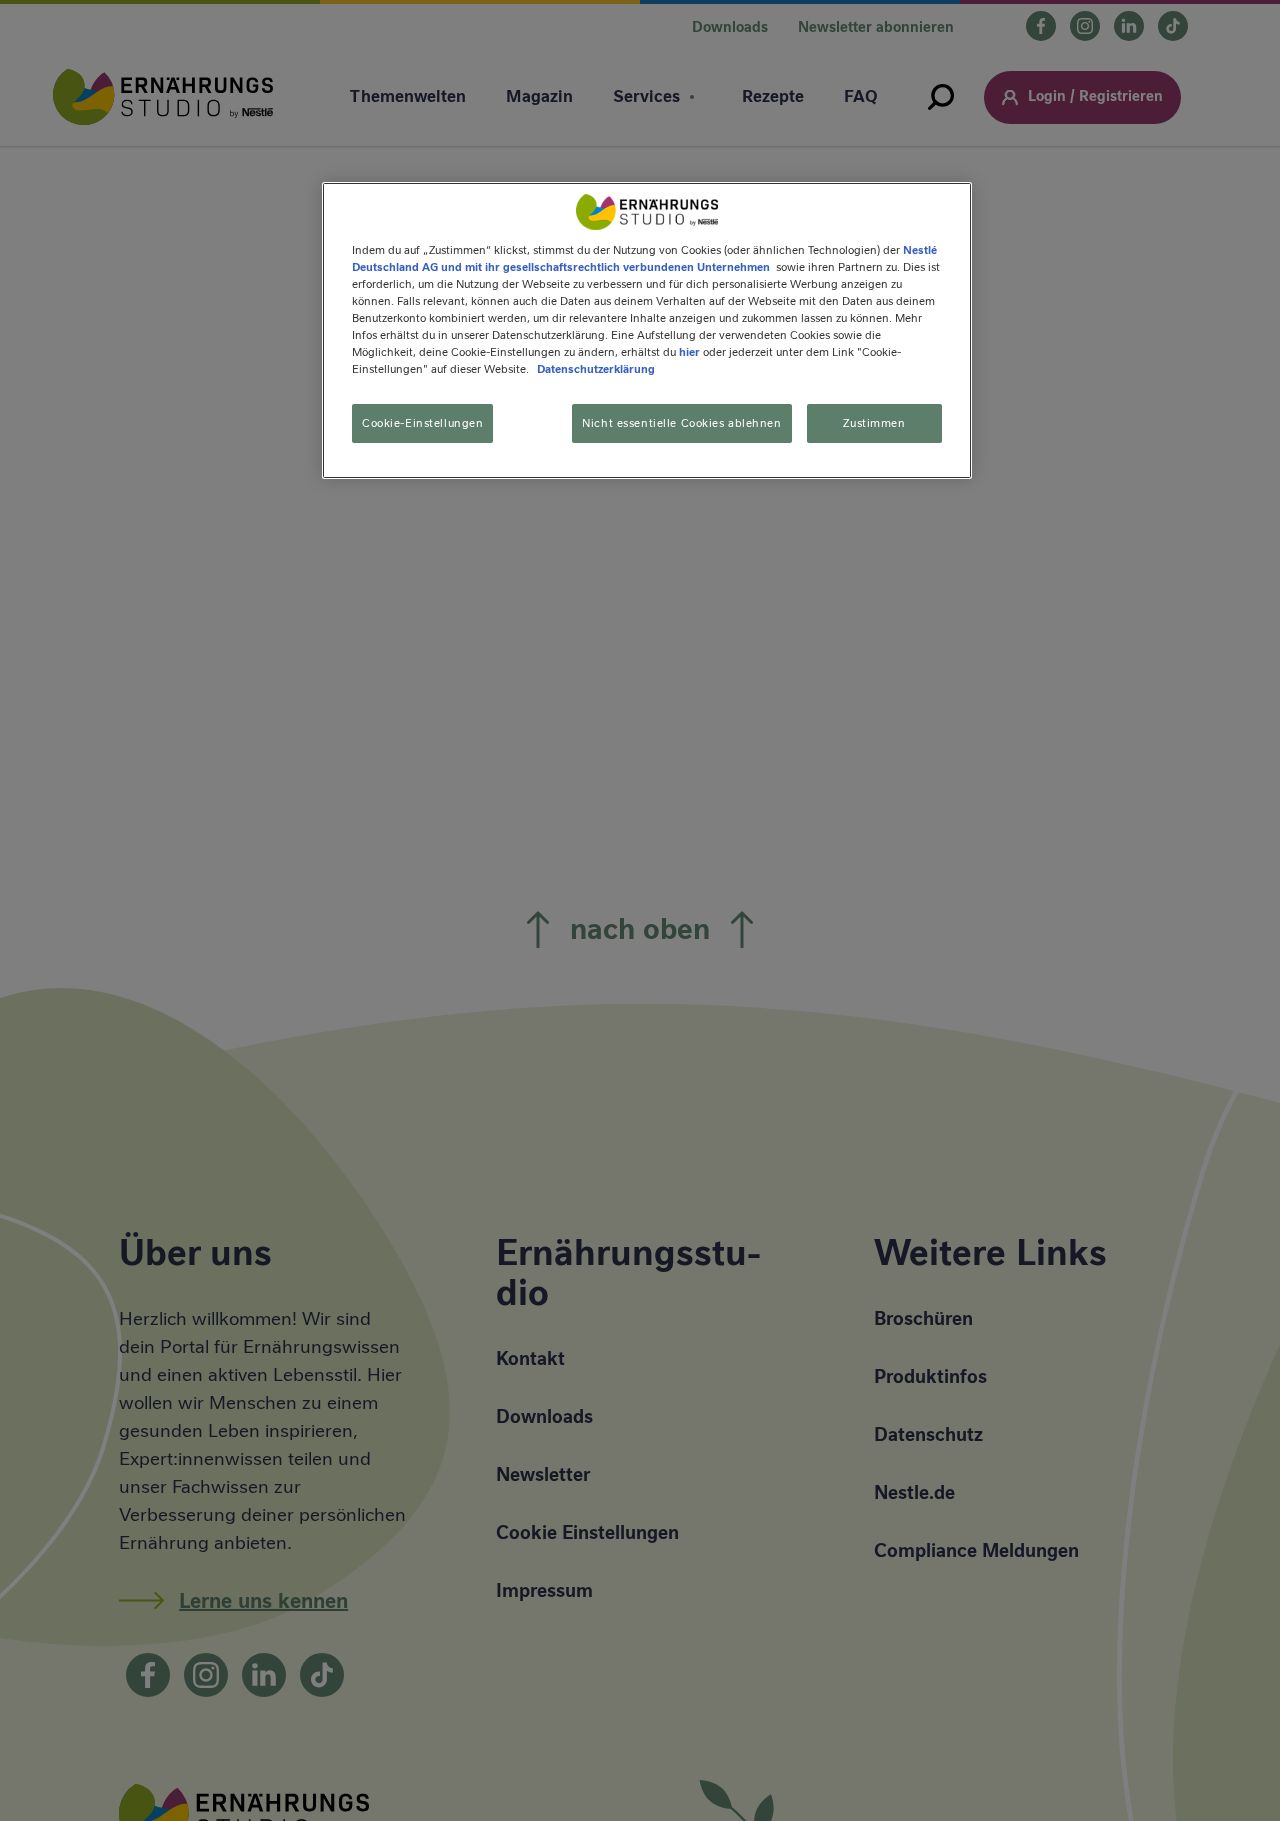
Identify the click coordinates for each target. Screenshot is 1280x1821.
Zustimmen (874, 423)
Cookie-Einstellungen (422, 423)
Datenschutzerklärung (596, 370)
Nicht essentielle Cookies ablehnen (681, 423)
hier (689, 352)
